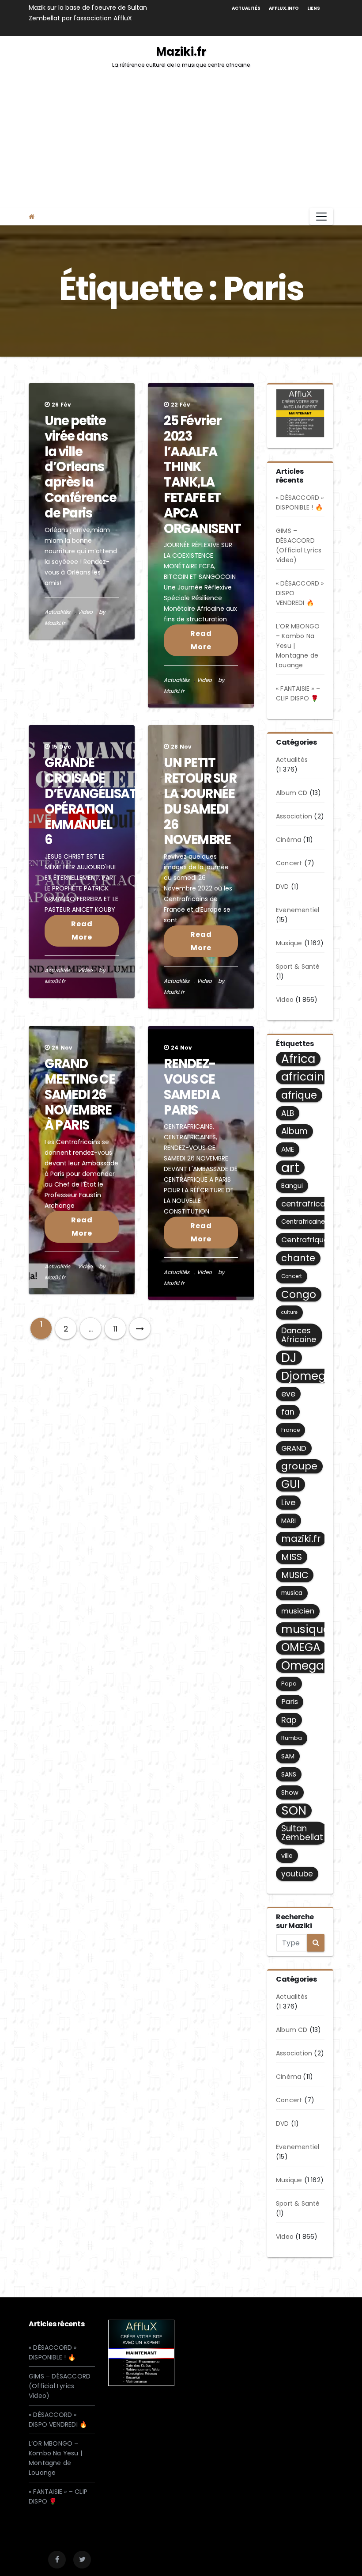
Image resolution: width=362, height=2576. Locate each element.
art (290, 1168)
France (290, 1430)
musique (305, 1629)
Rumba (292, 1738)
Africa (298, 1059)
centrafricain (307, 1204)
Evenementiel (298, 910)
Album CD (292, 793)
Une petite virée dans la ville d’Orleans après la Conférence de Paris (81, 467)
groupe (299, 1466)
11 (115, 1329)
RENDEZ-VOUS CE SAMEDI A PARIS (192, 1087)
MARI (288, 1521)
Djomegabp (315, 1376)
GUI (290, 1484)
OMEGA (301, 1648)
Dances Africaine (299, 1335)
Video (85, 612)
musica (292, 1593)
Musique (289, 943)
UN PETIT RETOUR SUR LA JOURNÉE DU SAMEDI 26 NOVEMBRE (200, 801)
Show (290, 1792)
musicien (298, 1611)
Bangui (292, 1186)
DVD (283, 887)
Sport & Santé (298, 966)
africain (303, 1077)
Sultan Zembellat (302, 1833)
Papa (289, 1684)
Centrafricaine (303, 1222)
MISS (292, 1557)
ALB (288, 1113)
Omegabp (310, 1666)
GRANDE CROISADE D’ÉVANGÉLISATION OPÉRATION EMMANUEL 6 (102, 801)
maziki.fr (301, 1539)
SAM (288, 1756)
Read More (201, 640)
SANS (289, 1774)
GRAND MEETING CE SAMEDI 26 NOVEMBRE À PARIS (80, 1094)
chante (298, 1258)
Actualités (246, 8)
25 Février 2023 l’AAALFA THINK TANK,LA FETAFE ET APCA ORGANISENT (202, 475)
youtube (297, 1874)
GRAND (294, 1448)
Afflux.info (284, 8)
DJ (289, 1358)
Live (288, 1502)
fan (288, 1412)
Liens (314, 8)
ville (287, 1856)
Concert (289, 863)
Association (294, 816)
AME (288, 1149)
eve (288, 1394)
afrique (299, 1095)
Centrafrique (305, 1240)
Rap (289, 1720)
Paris (290, 1702)
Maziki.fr (181, 56)
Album (294, 1131)
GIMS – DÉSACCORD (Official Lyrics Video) (60, 2386)
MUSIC (295, 1575)
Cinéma (288, 840)
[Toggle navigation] (321, 217)
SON (294, 1811)
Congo (299, 1294)
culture (289, 1312)
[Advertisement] (181, 141)
